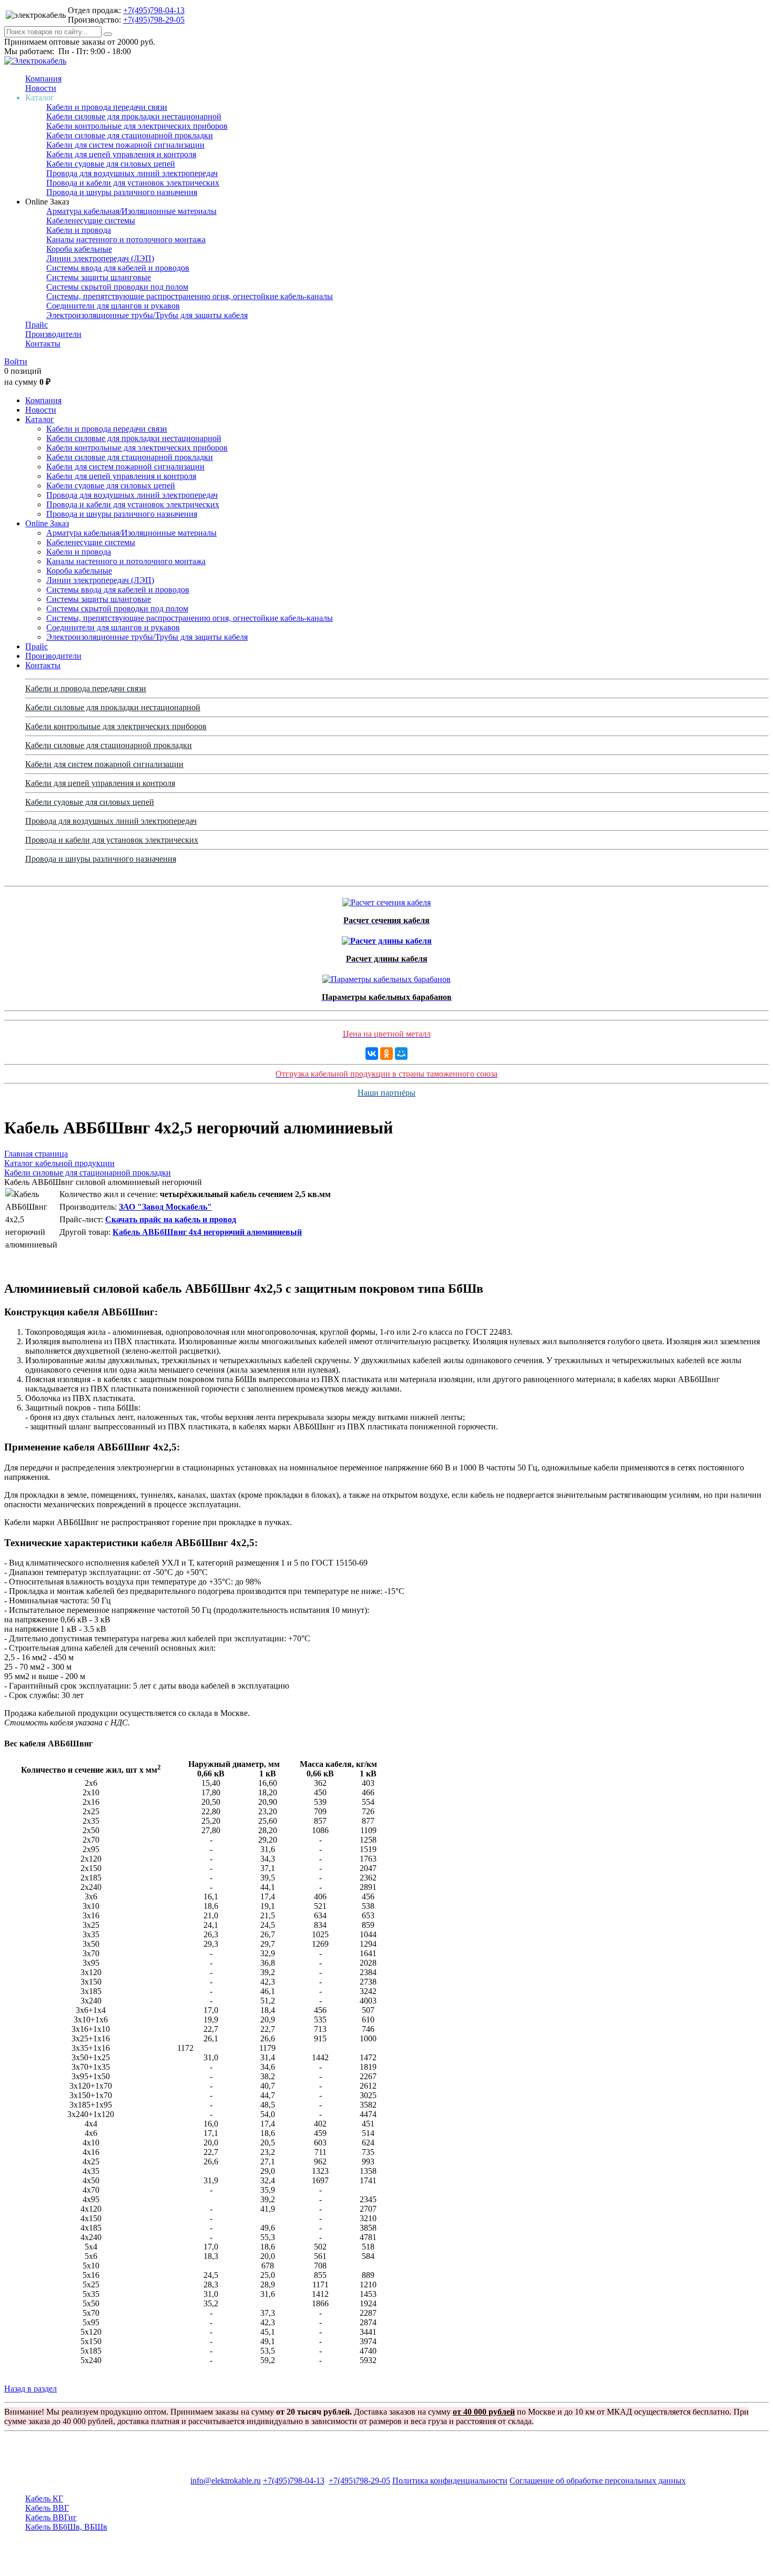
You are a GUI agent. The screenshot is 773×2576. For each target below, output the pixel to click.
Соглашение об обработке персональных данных (598, 2481)
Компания (43, 79)
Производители (53, 334)
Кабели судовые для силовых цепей (111, 164)
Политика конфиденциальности (450, 2481)
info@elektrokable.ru (226, 2481)
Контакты (43, 344)
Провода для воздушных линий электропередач (132, 173)
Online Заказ (47, 523)
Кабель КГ (44, 2498)
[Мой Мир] (401, 1054)
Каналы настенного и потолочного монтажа (126, 239)
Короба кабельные (79, 249)
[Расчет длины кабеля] (387, 938)
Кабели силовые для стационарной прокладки (130, 135)
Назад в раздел (30, 2389)
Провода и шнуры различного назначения (122, 192)
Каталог (40, 419)
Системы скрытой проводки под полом (117, 287)
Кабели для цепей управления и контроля (121, 154)
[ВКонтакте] (372, 1054)
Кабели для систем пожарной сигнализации (125, 145)
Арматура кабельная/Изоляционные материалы (131, 211)
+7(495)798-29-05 (154, 20)
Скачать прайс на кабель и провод (171, 1219)
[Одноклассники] (387, 1054)
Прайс (37, 325)
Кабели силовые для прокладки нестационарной (134, 116)
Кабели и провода (79, 230)
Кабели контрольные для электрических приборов (137, 126)
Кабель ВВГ (47, 2508)
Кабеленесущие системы (91, 221)
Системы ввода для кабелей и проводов (118, 268)
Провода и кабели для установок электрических (133, 183)
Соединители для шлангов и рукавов (113, 306)
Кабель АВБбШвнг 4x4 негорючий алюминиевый (207, 1232)
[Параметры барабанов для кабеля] (387, 977)
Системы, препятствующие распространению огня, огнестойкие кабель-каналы (190, 296)
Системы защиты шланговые (99, 277)
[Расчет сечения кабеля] (387, 900)
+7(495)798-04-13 (154, 10)
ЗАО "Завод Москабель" (165, 1207)
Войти (16, 361)
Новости (41, 88)
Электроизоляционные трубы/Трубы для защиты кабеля (147, 315)
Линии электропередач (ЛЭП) (100, 258)
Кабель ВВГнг (51, 2517)
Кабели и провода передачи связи (107, 107)
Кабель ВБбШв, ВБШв (66, 2527)
